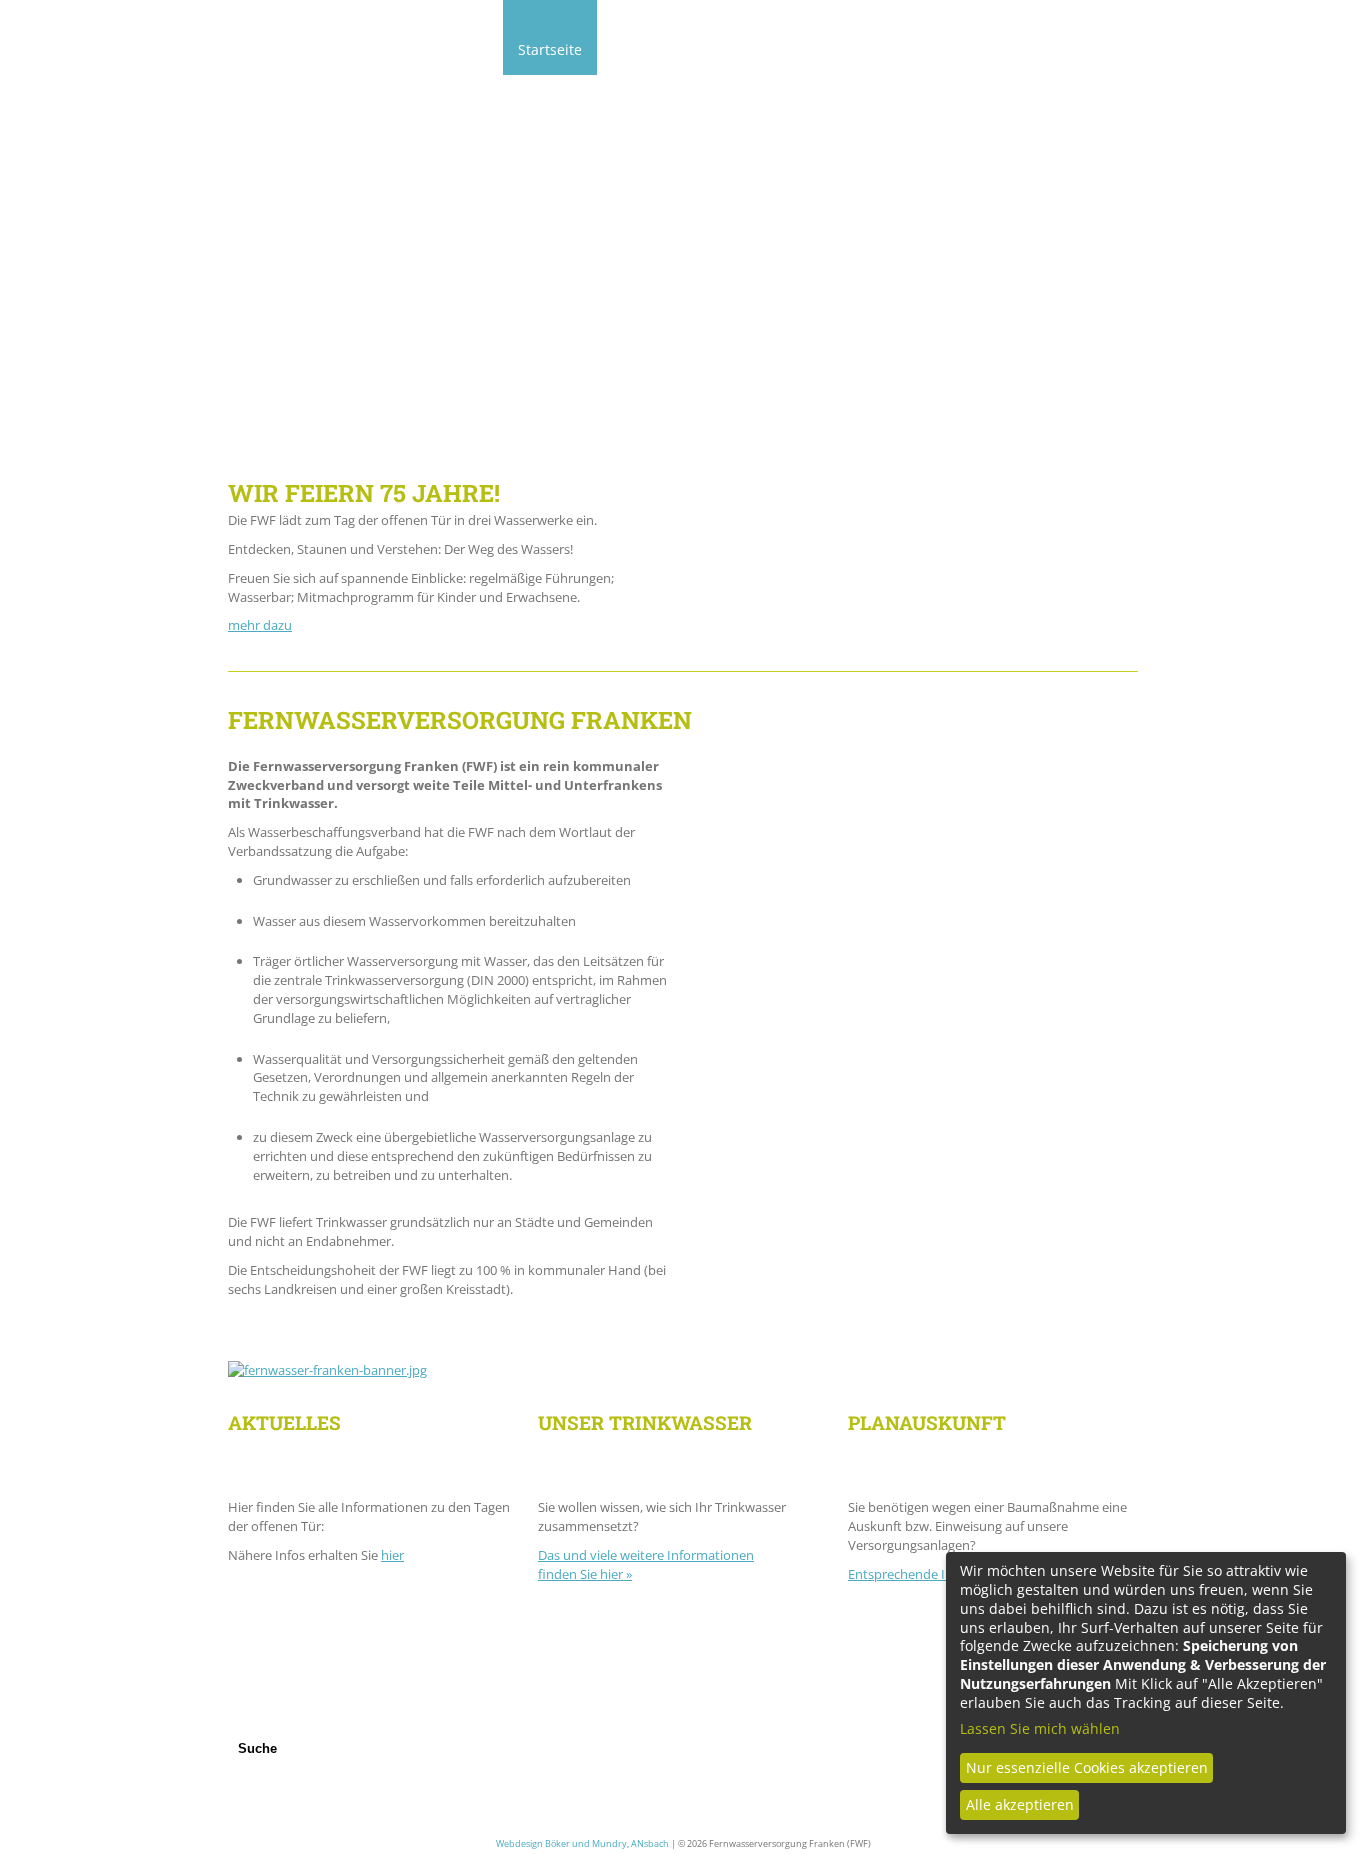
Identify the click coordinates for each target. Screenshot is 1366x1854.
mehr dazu (260, 625)
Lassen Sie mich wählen (1040, 1729)
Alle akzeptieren (1020, 1804)
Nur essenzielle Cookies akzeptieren (1087, 1767)
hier (392, 1555)
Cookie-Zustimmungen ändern (614, 1772)
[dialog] (1146, 1693)
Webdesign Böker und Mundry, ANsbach (582, 1843)
